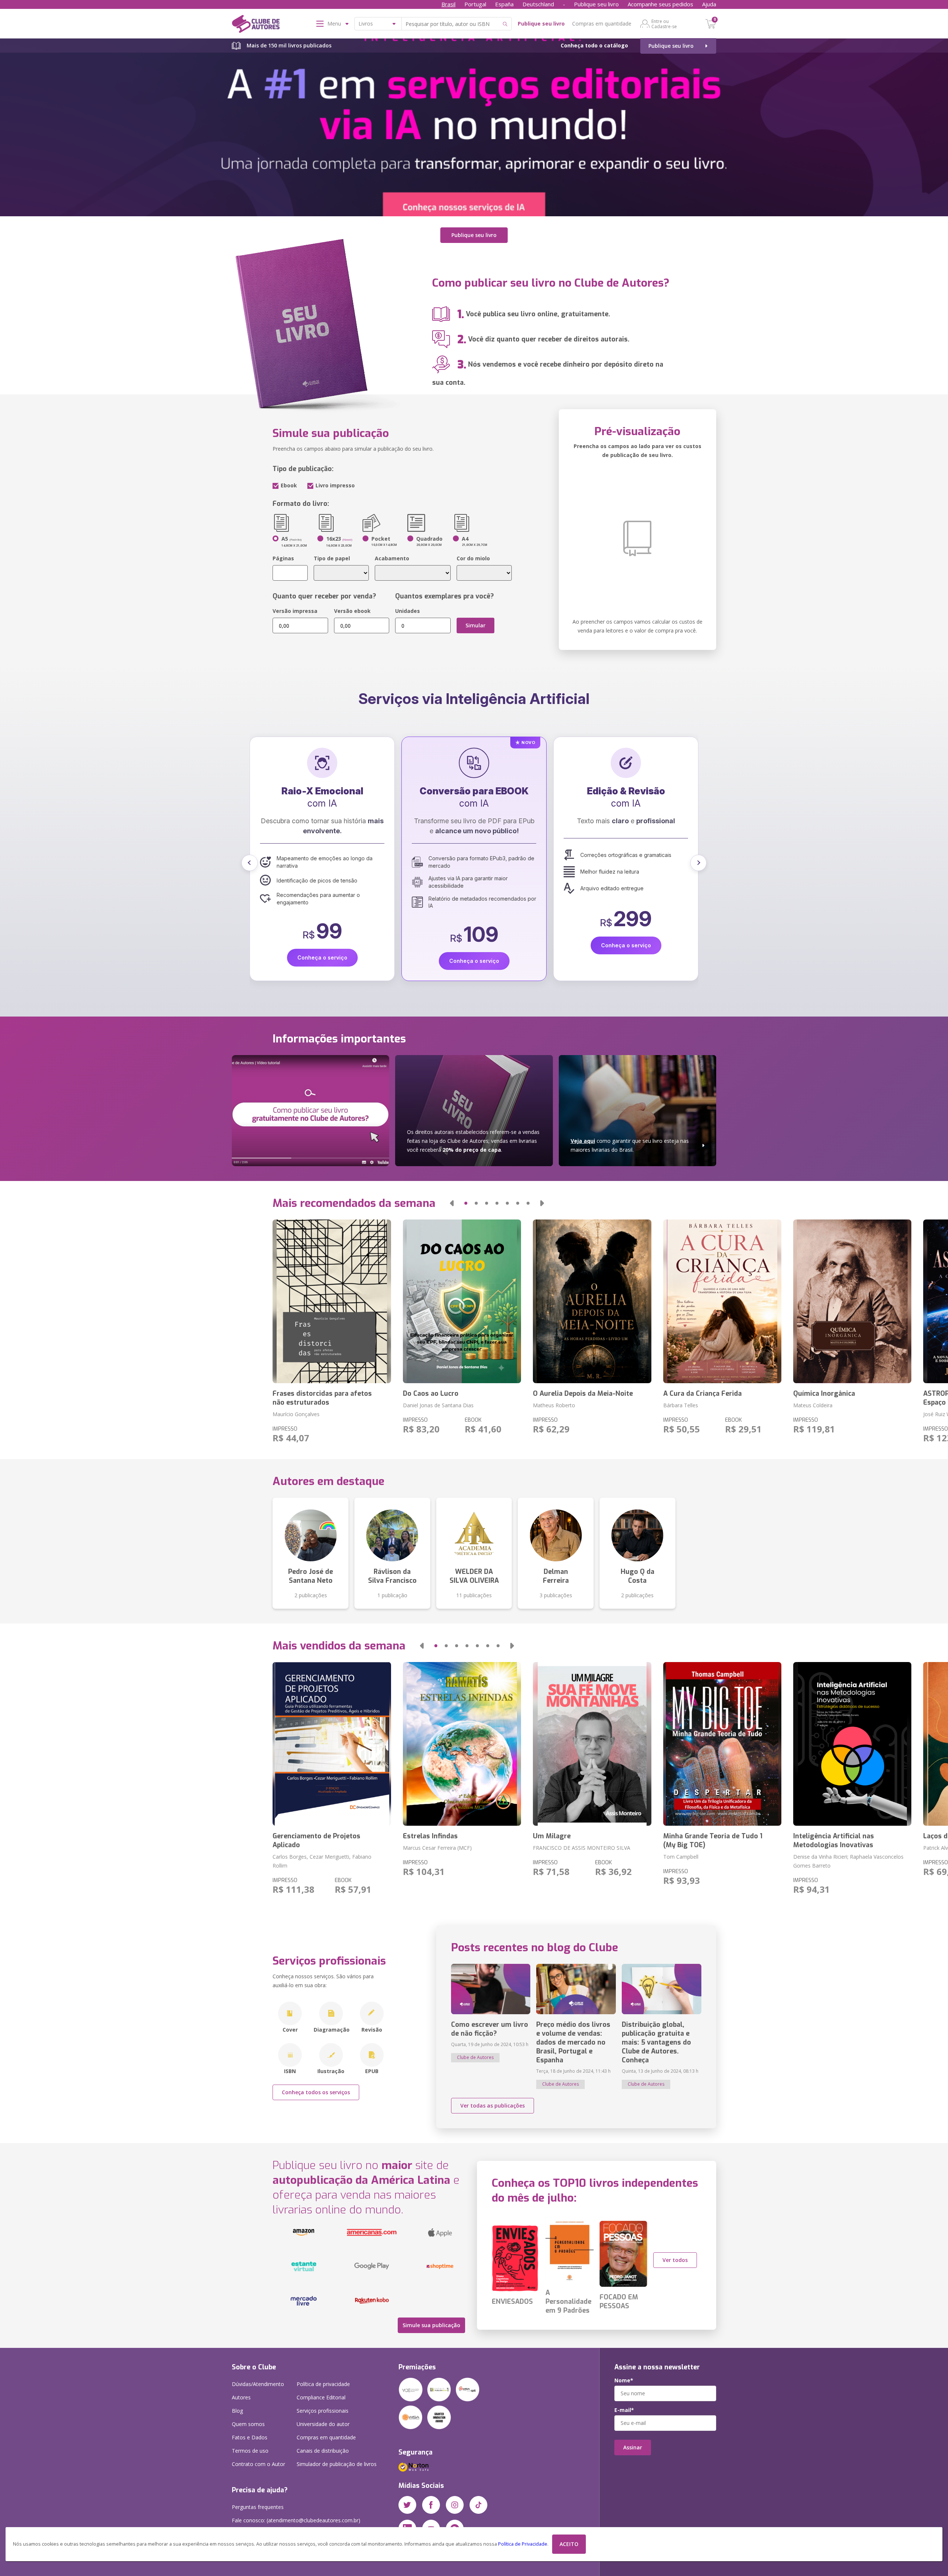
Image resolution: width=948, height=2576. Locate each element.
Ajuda (709, 4)
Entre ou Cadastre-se (664, 24)
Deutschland (538, 4)
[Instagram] (455, 2505)
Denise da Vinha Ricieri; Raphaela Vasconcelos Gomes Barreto (848, 1861)
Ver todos (675, 2260)
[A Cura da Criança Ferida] (722, 1301)
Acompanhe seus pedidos (660, 4)
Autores (241, 2397)
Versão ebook (352, 611)
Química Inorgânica (824, 1394)
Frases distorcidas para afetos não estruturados (322, 1398)
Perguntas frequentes (258, 2507)
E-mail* (624, 2410)
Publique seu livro (596, 4)
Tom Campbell (681, 1857)
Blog (237, 2411)
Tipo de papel (332, 558)
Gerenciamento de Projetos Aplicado (316, 1841)
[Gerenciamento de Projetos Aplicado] (332, 1744)
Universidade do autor (323, 2424)
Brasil (448, 4)
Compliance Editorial (321, 2397)
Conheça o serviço (322, 945)
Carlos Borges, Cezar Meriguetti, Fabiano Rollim (322, 1861)
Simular (475, 625)
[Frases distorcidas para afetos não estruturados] (332, 1301)
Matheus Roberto (554, 1405)
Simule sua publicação (431, 2325)
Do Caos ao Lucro (431, 1394)
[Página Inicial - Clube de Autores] (256, 25)
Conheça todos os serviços (316, 2092)
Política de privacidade (323, 2384)
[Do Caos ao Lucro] (462, 1301)
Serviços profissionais (323, 2411)
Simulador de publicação (337, 2464)
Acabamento (392, 558)
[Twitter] (407, 2505)
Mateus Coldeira (813, 1405)
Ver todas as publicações (493, 2105)
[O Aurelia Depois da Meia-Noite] (592, 1301)
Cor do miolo (473, 558)
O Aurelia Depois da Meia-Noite (583, 1394)
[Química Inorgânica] (852, 1301)
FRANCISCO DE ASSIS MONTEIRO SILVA (582, 1848)
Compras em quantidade (602, 24)
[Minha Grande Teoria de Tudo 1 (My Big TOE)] (722, 1744)
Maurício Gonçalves (296, 1414)
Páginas (283, 558)
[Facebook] (431, 2505)
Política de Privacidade (523, 2544)
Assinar (633, 2447)
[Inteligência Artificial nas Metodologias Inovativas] (852, 1744)
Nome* (624, 2380)
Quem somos (248, 2424)
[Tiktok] (478, 2505)
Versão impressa (295, 611)
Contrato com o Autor (258, 2464)
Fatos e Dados (250, 2437)
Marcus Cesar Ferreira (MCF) (437, 1848)
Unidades (408, 611)
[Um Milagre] (592, 1744)
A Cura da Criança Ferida (702, 1394)
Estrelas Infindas (430, 1836)
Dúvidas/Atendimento (258, 2384)
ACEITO (569, 2544)
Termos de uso (250, 2451)
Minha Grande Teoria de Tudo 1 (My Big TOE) (713, 1841)
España (504, 4)
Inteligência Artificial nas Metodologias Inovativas (834, 1841)
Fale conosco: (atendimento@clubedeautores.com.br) (296, 2520)
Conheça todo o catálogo (594, 45)
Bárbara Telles (681, 1405)
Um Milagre (552, 1836)
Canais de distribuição (323, 2451)
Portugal (475, 4)
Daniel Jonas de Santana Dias (438, 1405)
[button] (250, 863)
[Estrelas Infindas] (462, 1744)
